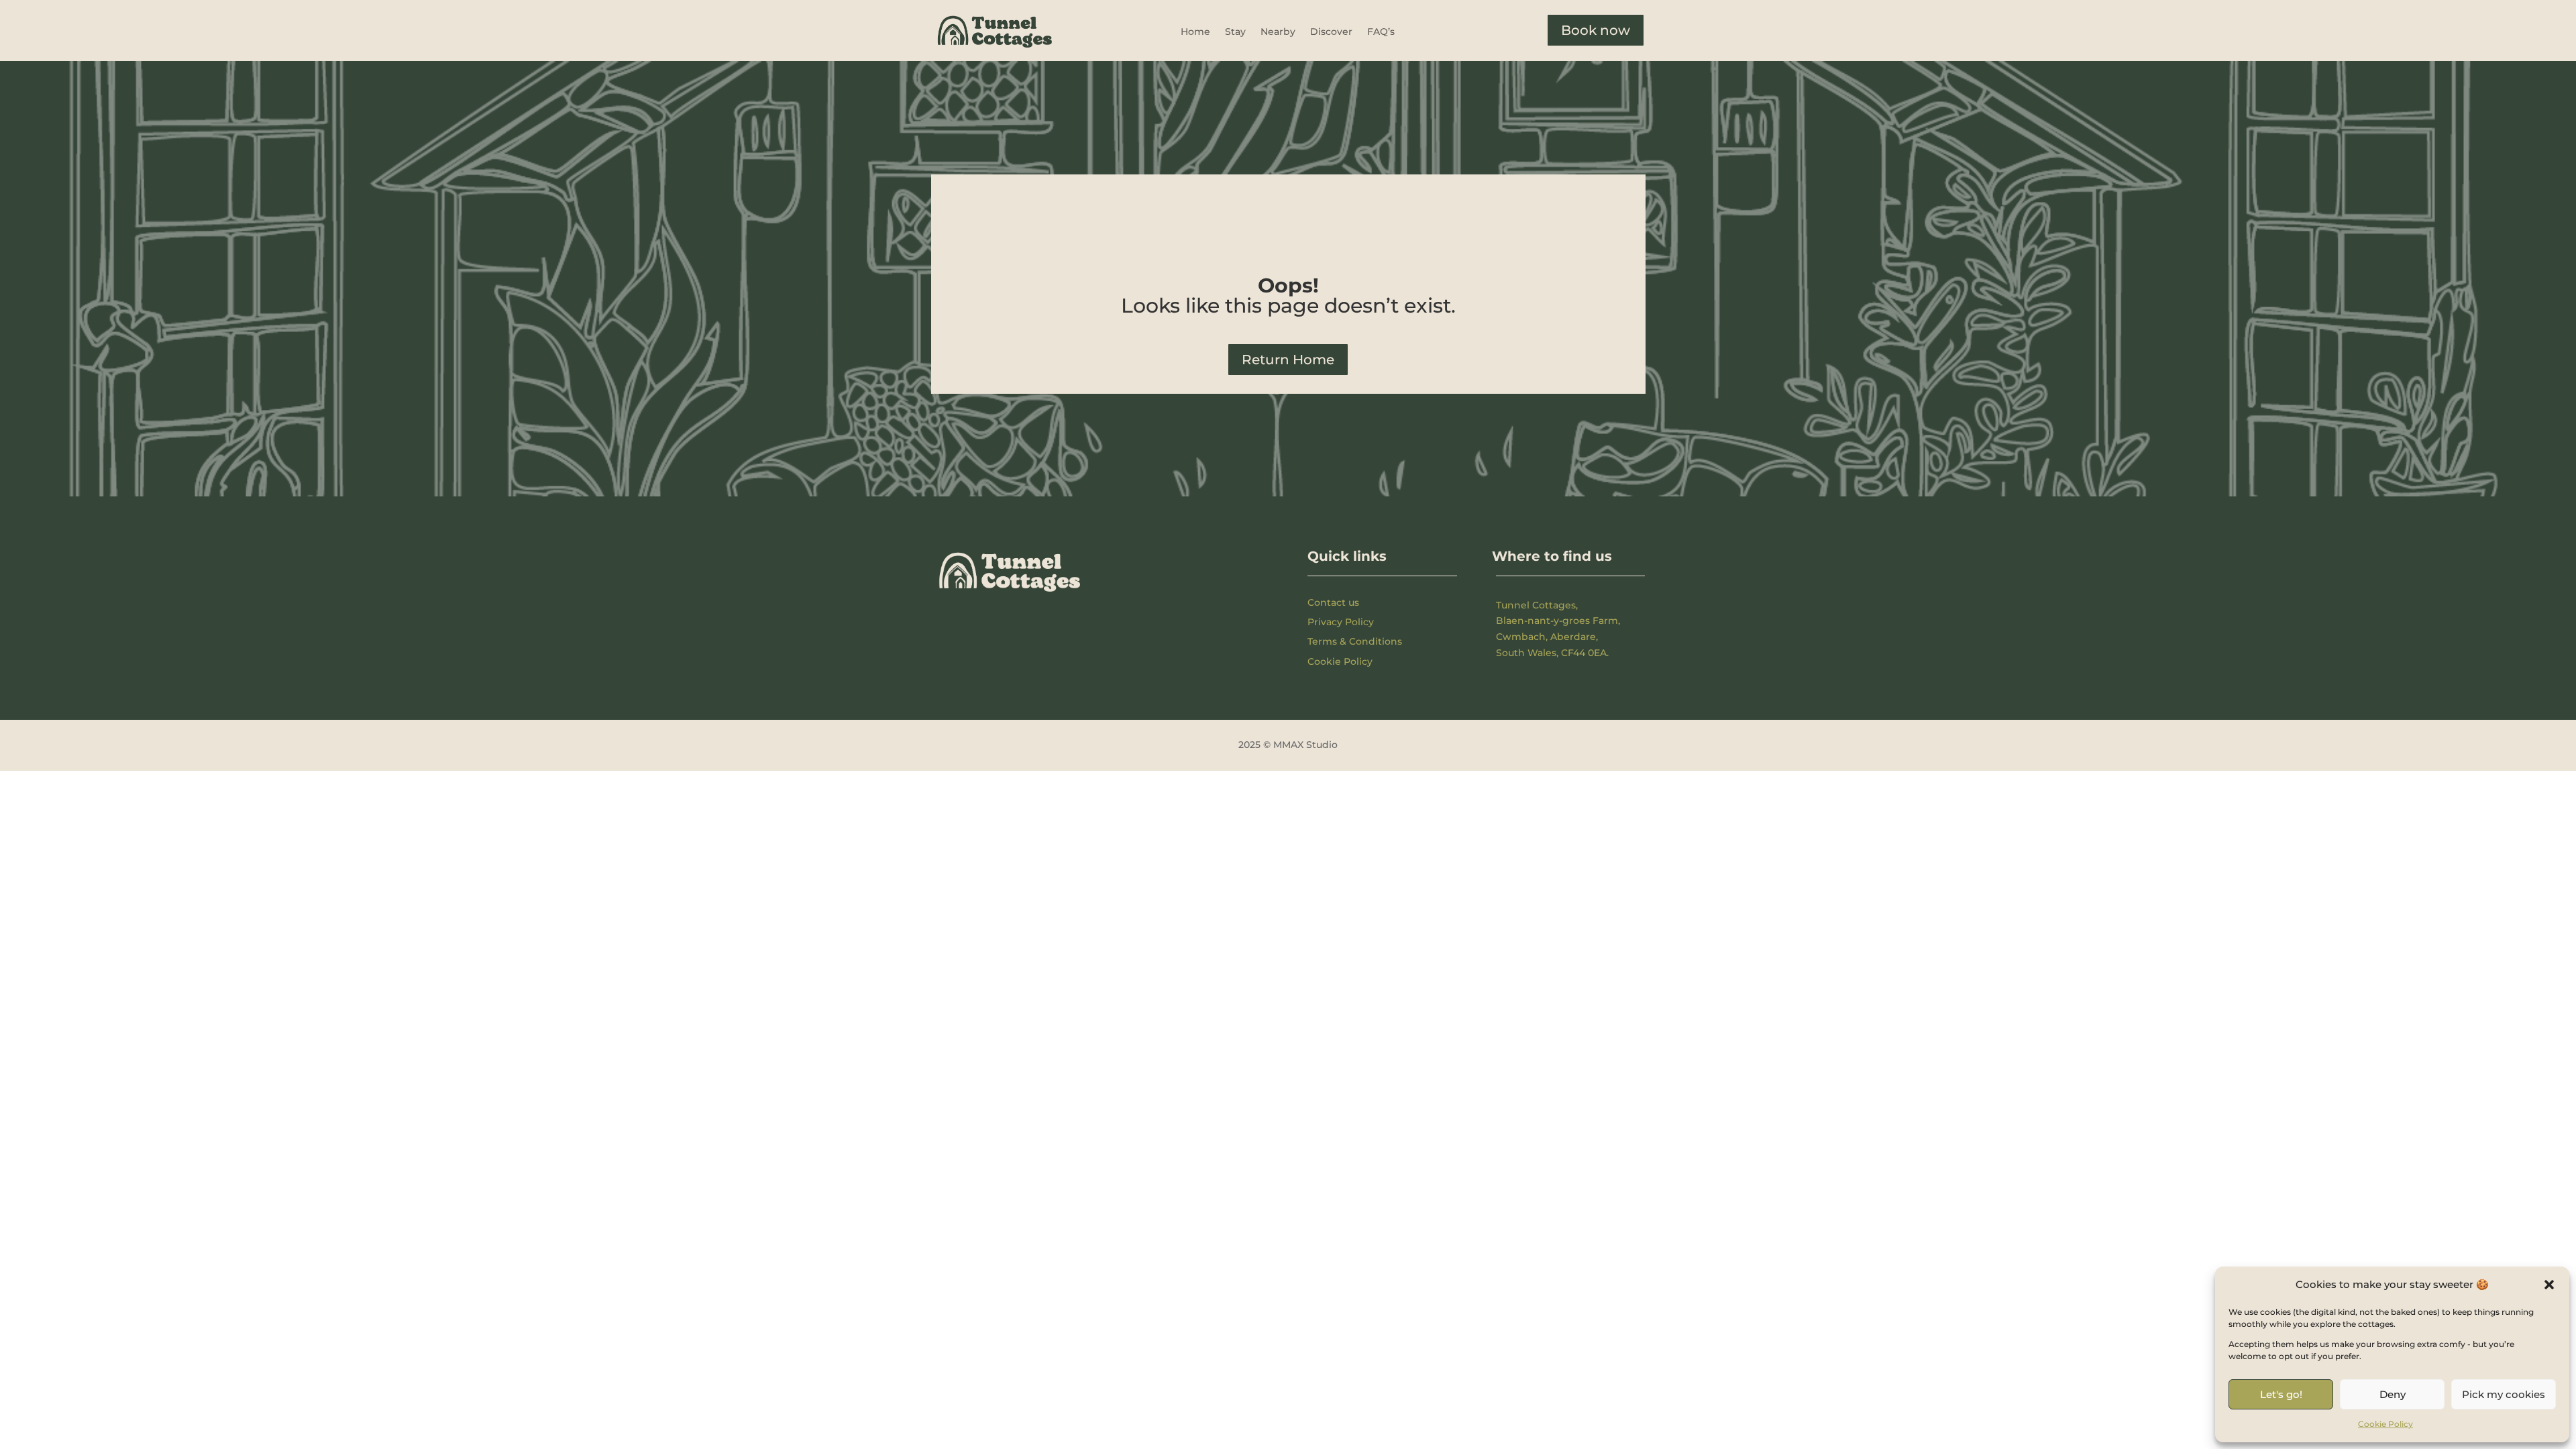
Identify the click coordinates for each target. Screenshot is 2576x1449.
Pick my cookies (2504, 1394)
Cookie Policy (2385, 1424)
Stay (1235, 32)
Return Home (1288, 360)
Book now (1596, 30)
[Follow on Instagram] (1185, 570)
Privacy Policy (1341, 622)
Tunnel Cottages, (1537, 605)
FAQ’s (1381, 32)
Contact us (1333, 602)
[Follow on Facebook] (1139, 570)
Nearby (1278, 32)
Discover (1331, 32)
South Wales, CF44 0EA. (1552, 653)
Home (1195, 32)
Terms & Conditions (1355, 641)
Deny (2393, 1394)
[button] (2549, 1285)
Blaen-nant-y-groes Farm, (1558, 621)
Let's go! (2281, 1394)
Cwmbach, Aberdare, (1547, 637)
